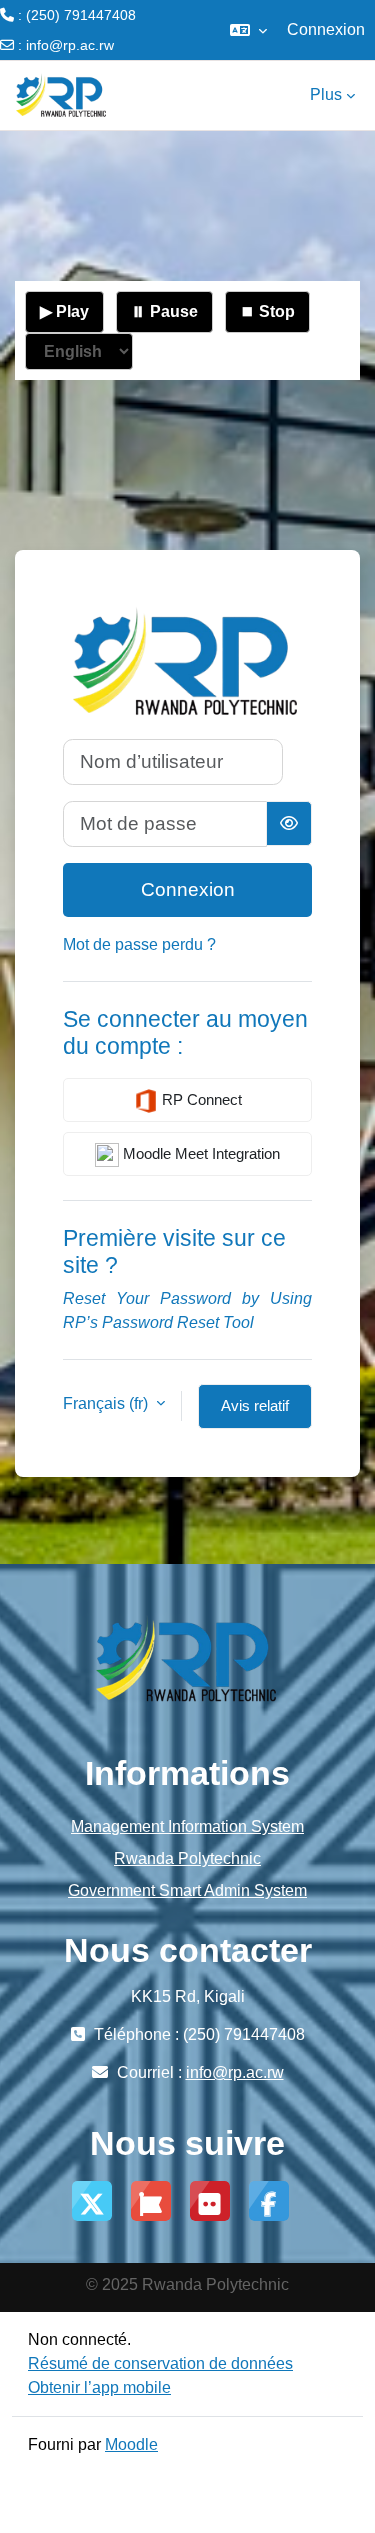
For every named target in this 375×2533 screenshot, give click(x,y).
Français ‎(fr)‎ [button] (107, 1403)
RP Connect (200, 1099)
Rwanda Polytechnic (187, 1858)
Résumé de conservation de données (160, 2363)
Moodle (131, 2444)
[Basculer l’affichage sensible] (289, 823)
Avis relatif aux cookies (255, 1413)
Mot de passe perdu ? (139, 944)
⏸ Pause (164, 311)
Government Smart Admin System (187, 1890)
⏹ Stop (267, 311)
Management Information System (187, 1826)
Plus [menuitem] (326, 94)
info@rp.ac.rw (70, 45)
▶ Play (64, 311)
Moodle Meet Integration (199, 1153)
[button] (248, 30)
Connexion (326, 29)
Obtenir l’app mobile (99, 2387)
